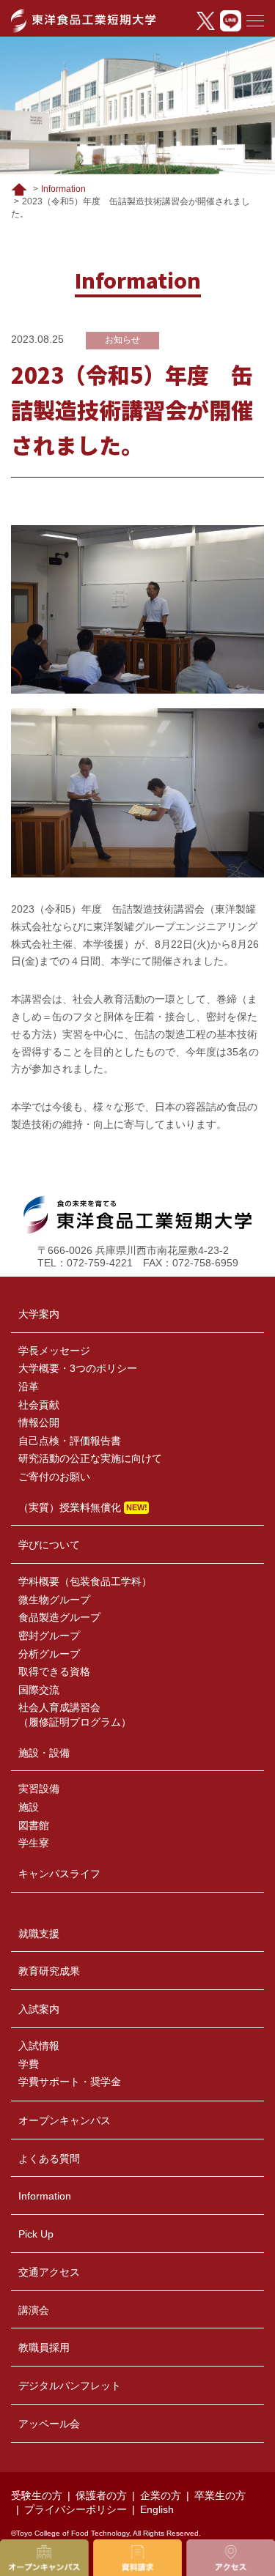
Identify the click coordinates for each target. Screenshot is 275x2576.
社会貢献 (39, 1405)
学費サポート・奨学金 (70, 2082)
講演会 (34, 2310)
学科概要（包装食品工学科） (85, 1581)
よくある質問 (49, 2159)
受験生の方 (37, 2495)
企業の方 (161, 2495)
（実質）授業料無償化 (70, 1507)
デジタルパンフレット (70, 2386)
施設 (29, 1807)
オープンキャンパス (65, 2120)
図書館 (34, 1825)
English (157, 2509)
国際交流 (39, 1690)
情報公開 (39, 1422)
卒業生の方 (220, 2495)
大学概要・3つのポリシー (78, 1368)
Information (63, 189)
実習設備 (39, 1789)
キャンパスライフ (59, 1874)
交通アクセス (49, 2272)
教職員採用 (44, 2347)
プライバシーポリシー (76, 2509)
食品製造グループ (59, 1617)
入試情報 (39, 2046)
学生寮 (34, 1843)
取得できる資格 (54, 1671)
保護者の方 (101, 2495)
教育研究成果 (49, 1971)
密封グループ (49, 1636)
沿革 (29, 1387)
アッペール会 (49, 2424)
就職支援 (39, 1934)
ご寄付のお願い (54, 1477)
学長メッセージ (54, 1351)
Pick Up (36, 2234)
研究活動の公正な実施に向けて (90, 1458)
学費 (29, 2064)
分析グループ (49, 1654)
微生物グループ (54, 1600)
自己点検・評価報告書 (70, 1441)
